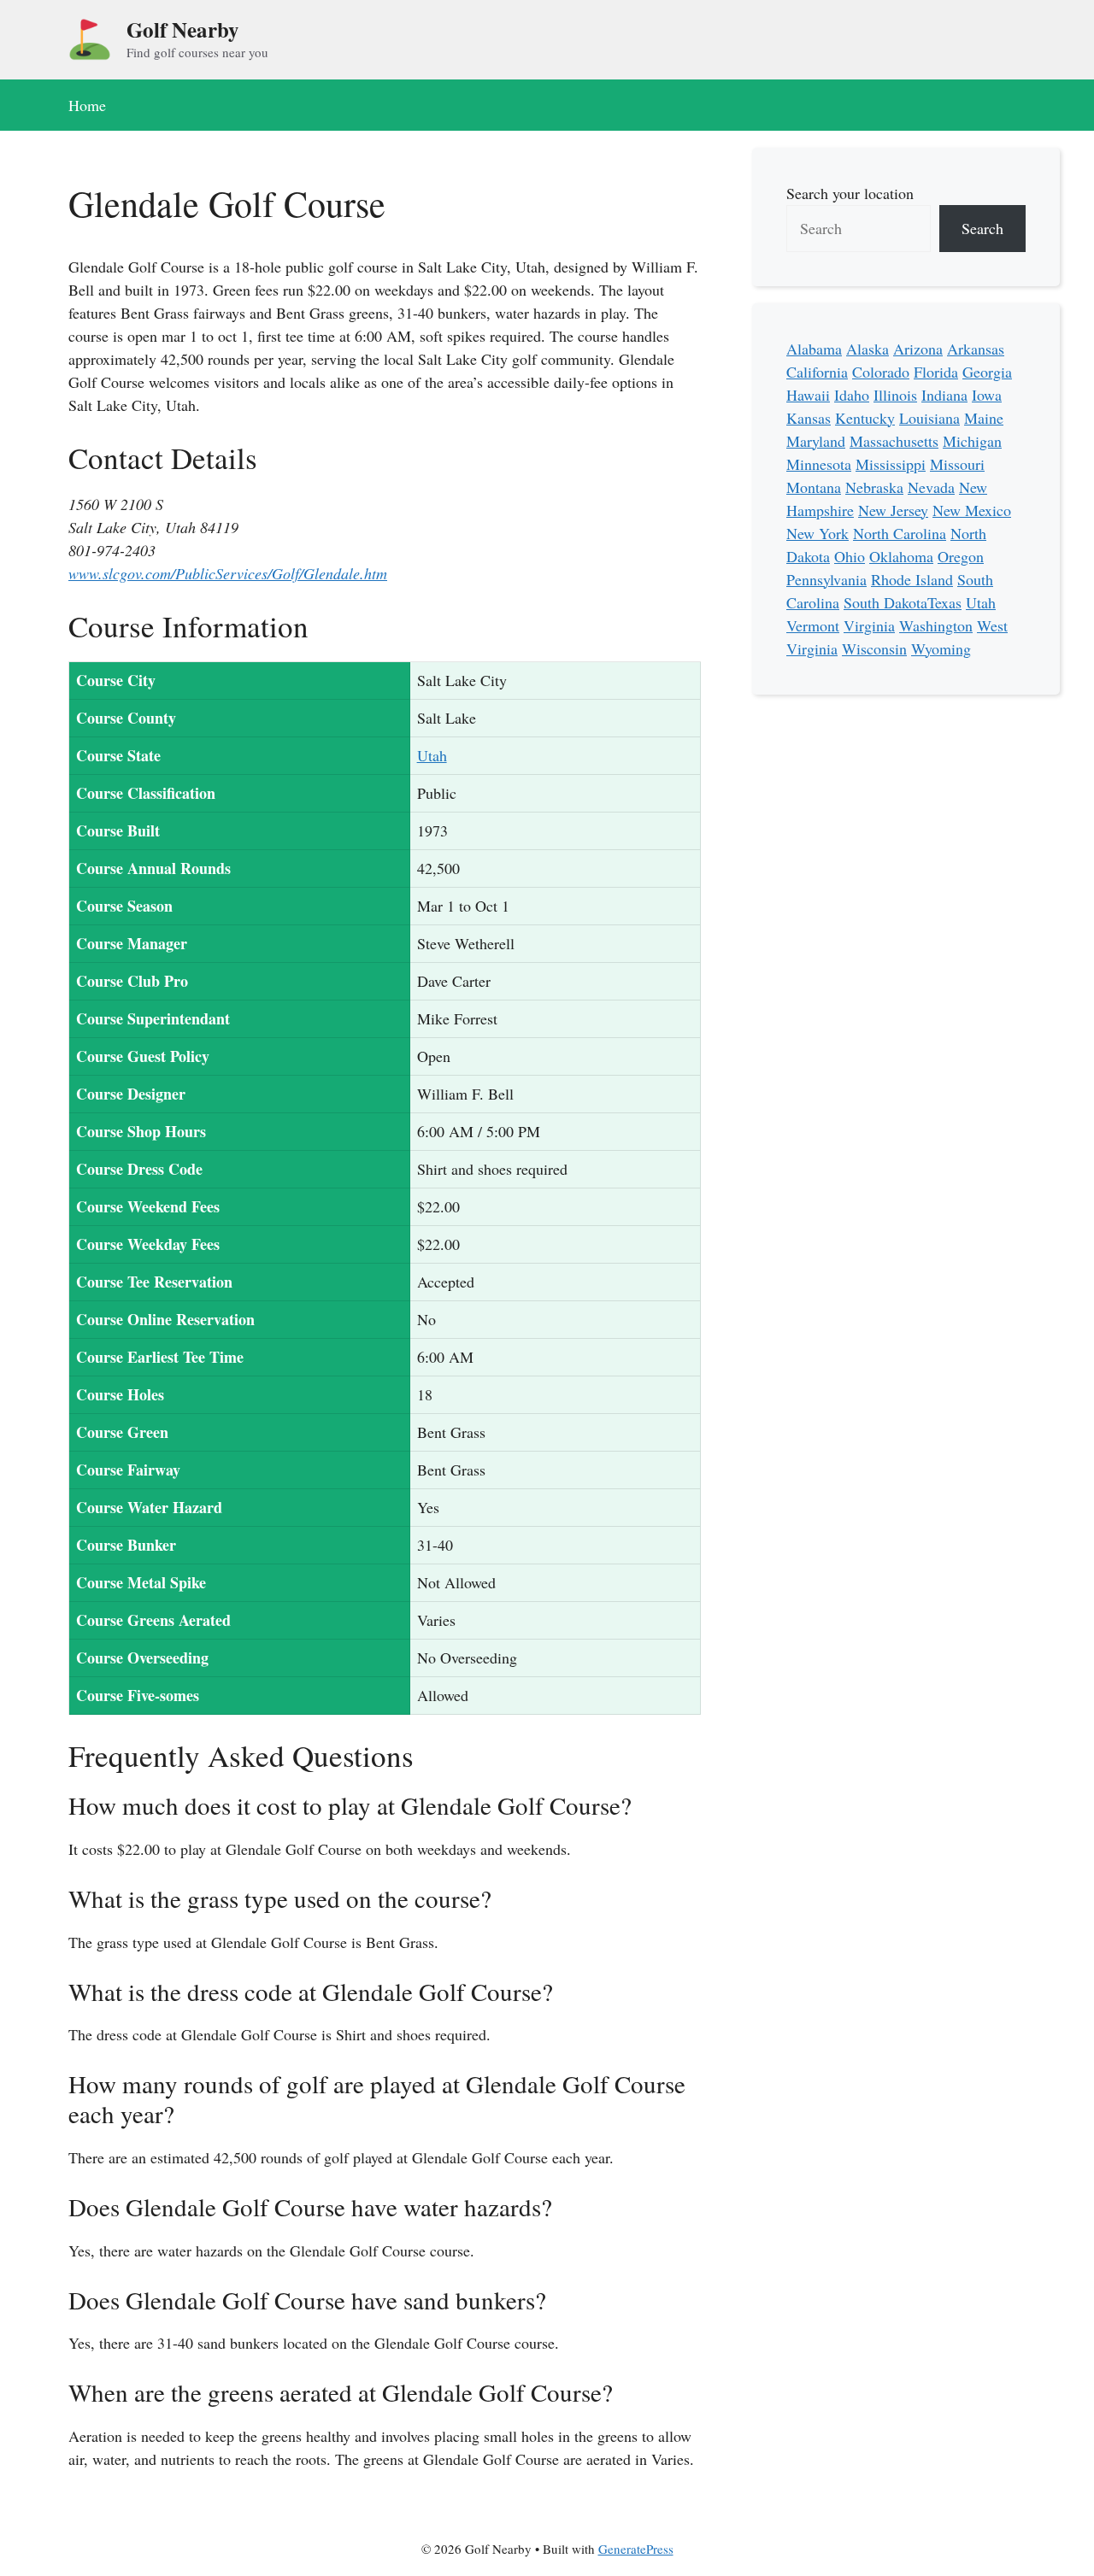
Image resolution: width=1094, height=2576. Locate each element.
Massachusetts (894, 441)
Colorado (881, 372)
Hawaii (808, 395)
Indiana (944, 395)
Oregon (961, 556)
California (817, 372)
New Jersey (893, 510)
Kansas (809, 418)
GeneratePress (636, 2549)
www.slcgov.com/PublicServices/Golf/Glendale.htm (228, 573)
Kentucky (865, 418)
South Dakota (885, 602)
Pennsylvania (826, 579)
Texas (944, 602)
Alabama (814, 349)
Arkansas (976, 349)
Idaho (852, 395)
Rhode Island (912, 579)
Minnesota (819, 464)
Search (982, 228)
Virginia (869, 625)
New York (818, 533)
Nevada (931, 487)
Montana (814, 487)
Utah (432, 755)
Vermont (813, 625)
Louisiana (929, 418)
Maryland (816, 441)
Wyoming (941, 648)
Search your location (850, 193)
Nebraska (874, 487)
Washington (936, 625)
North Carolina (900, 533)
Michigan (972, 441)
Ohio (850, 556)
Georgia (987, 372)
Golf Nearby (183, 29)
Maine (984, 418)
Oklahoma (901, 556)
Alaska (868, 349)
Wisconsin (874, 648)
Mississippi (891, 464)
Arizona (918, 349)
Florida (936, 372)
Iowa (987, 395)
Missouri (957, 464)
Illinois (895, 395)
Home (87, 105)
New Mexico (972, 510)
